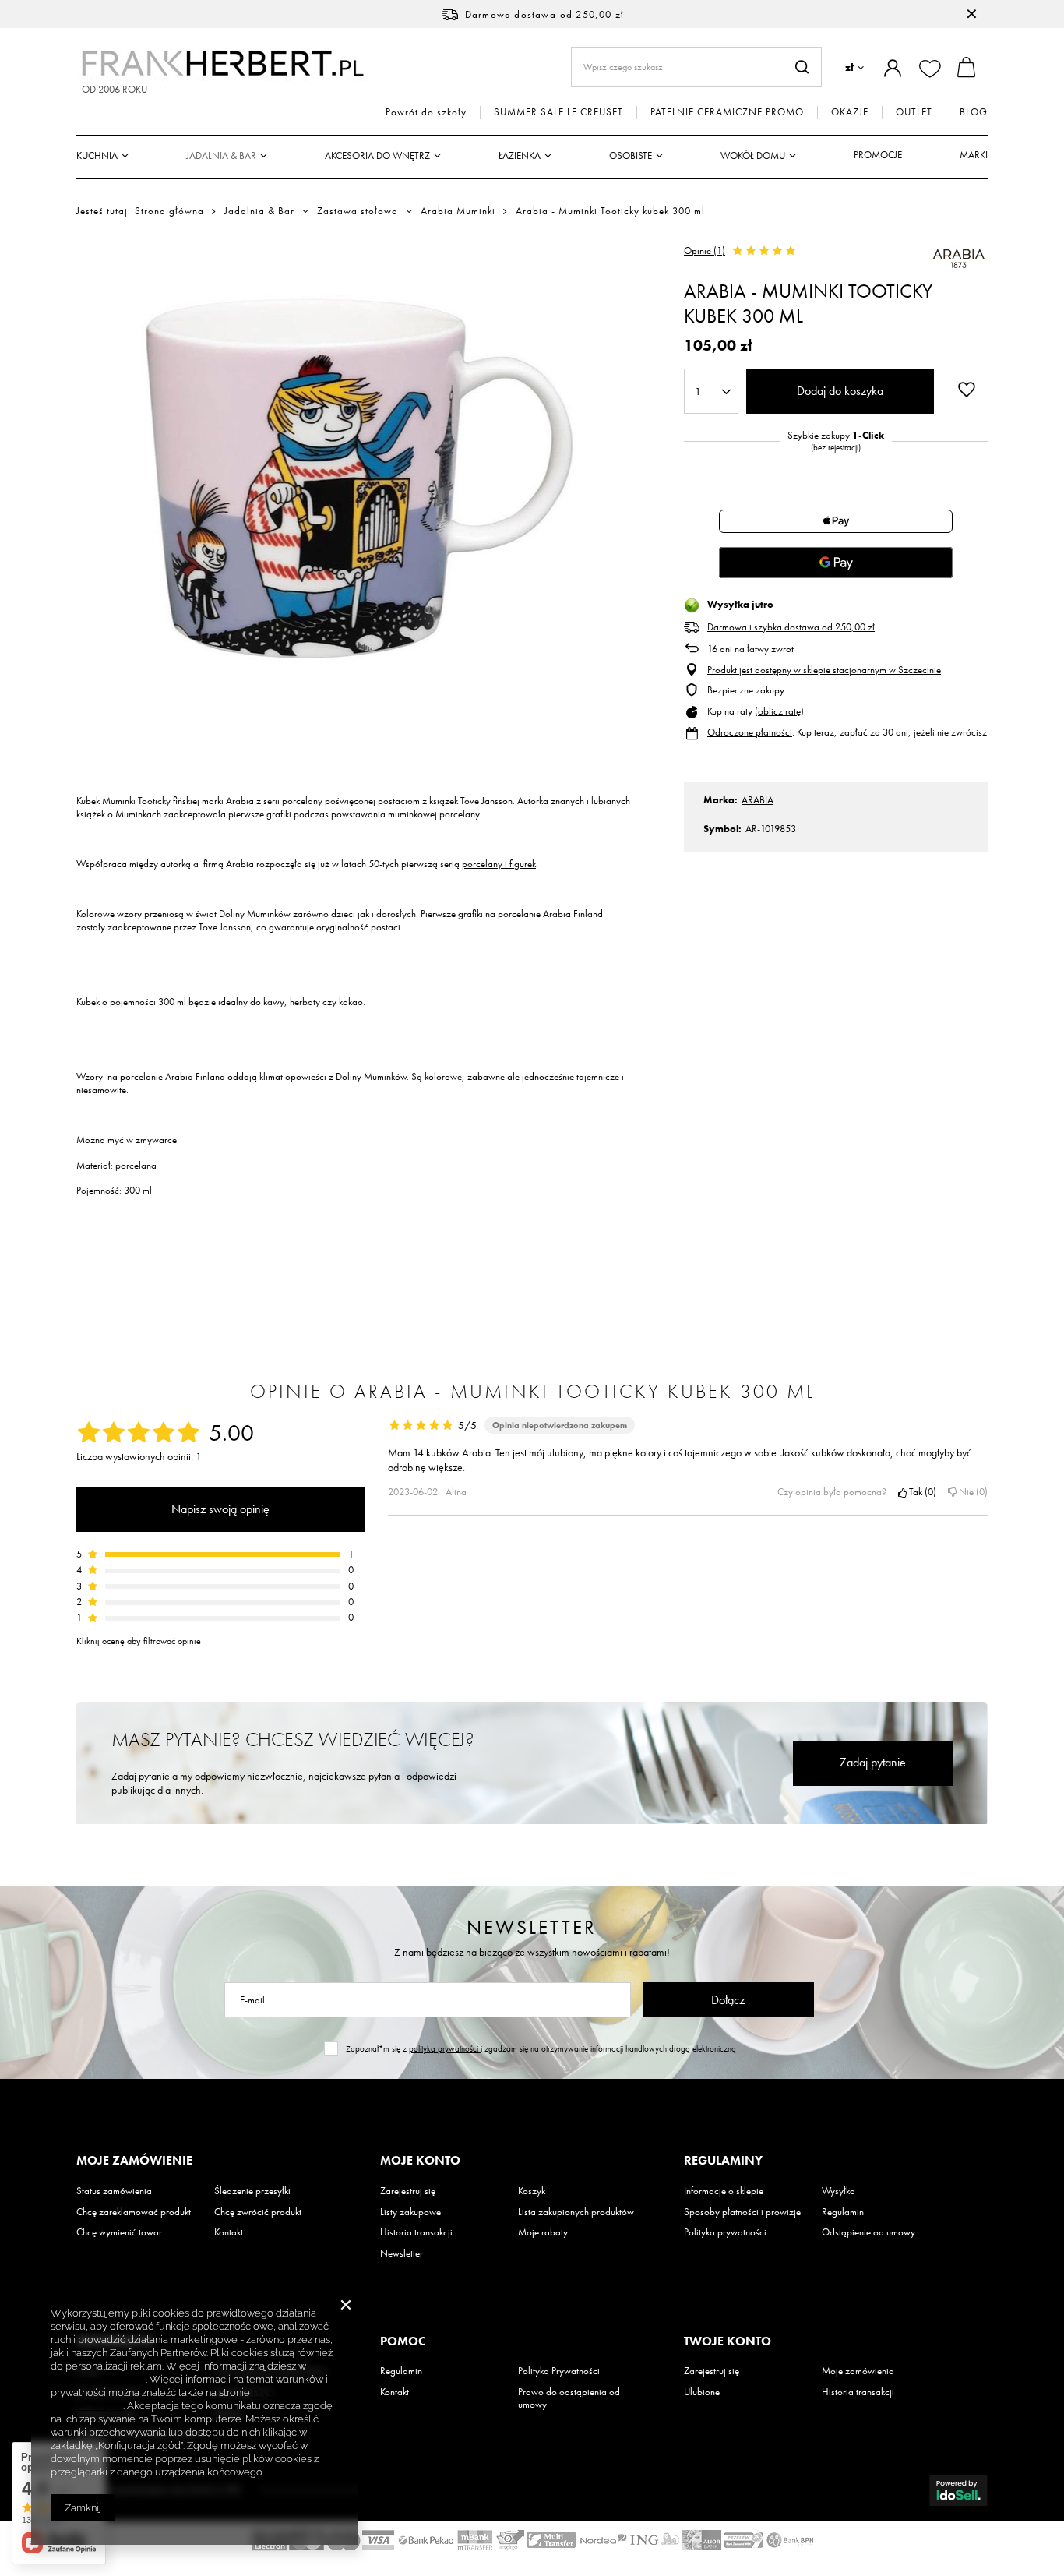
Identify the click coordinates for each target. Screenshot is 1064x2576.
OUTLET (914, 112)
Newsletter (532, 1927)
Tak (920, 1492)
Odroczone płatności (750, 732)
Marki (974, 155)
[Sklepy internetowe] (958, 2490)
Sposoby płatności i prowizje (742, 2212)
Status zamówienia (114, 2191)
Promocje (878, 155)
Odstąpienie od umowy (868, 2232)
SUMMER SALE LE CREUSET (558, 112)
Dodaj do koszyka (840, 391)
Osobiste (631, 155)
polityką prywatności (445, 2048)
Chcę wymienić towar (119, 2232)
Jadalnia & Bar (221, 155)
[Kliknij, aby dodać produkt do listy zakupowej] (967, 390)
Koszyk (532, 2191)
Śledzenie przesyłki (252, 2191)
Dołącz (728, 2000)
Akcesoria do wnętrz (377, 155)
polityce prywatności (98, 2379)
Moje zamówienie (134, 2161)
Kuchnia (97, 155)
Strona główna (169, 211)
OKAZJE (850, 112)
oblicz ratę (779, 711)
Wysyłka (839, 2191)
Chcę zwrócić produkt (258, 2212)
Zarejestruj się (408, 2191)
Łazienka (520, 155)
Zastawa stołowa (358, 211)
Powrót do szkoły (426, 112)
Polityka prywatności (725, 2232)
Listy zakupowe (410, 2212)
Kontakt (229, 2232)
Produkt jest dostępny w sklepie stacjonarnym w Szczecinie (824, 670)
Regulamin (843, 2212)
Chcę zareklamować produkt (134, 2212)
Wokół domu (753, 155)
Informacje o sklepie (724, 2191)
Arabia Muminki (458, 211)
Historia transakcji (416, 2232)
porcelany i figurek (499, 864)
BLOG (974, 112)
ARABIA (757, 800)
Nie (971, 1492)
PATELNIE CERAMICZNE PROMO (727, 112)
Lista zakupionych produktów (576, 2212)
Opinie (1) (705, 251)
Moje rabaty (543, 2232)
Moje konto (420, 2161)
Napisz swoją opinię (220, 1509)
